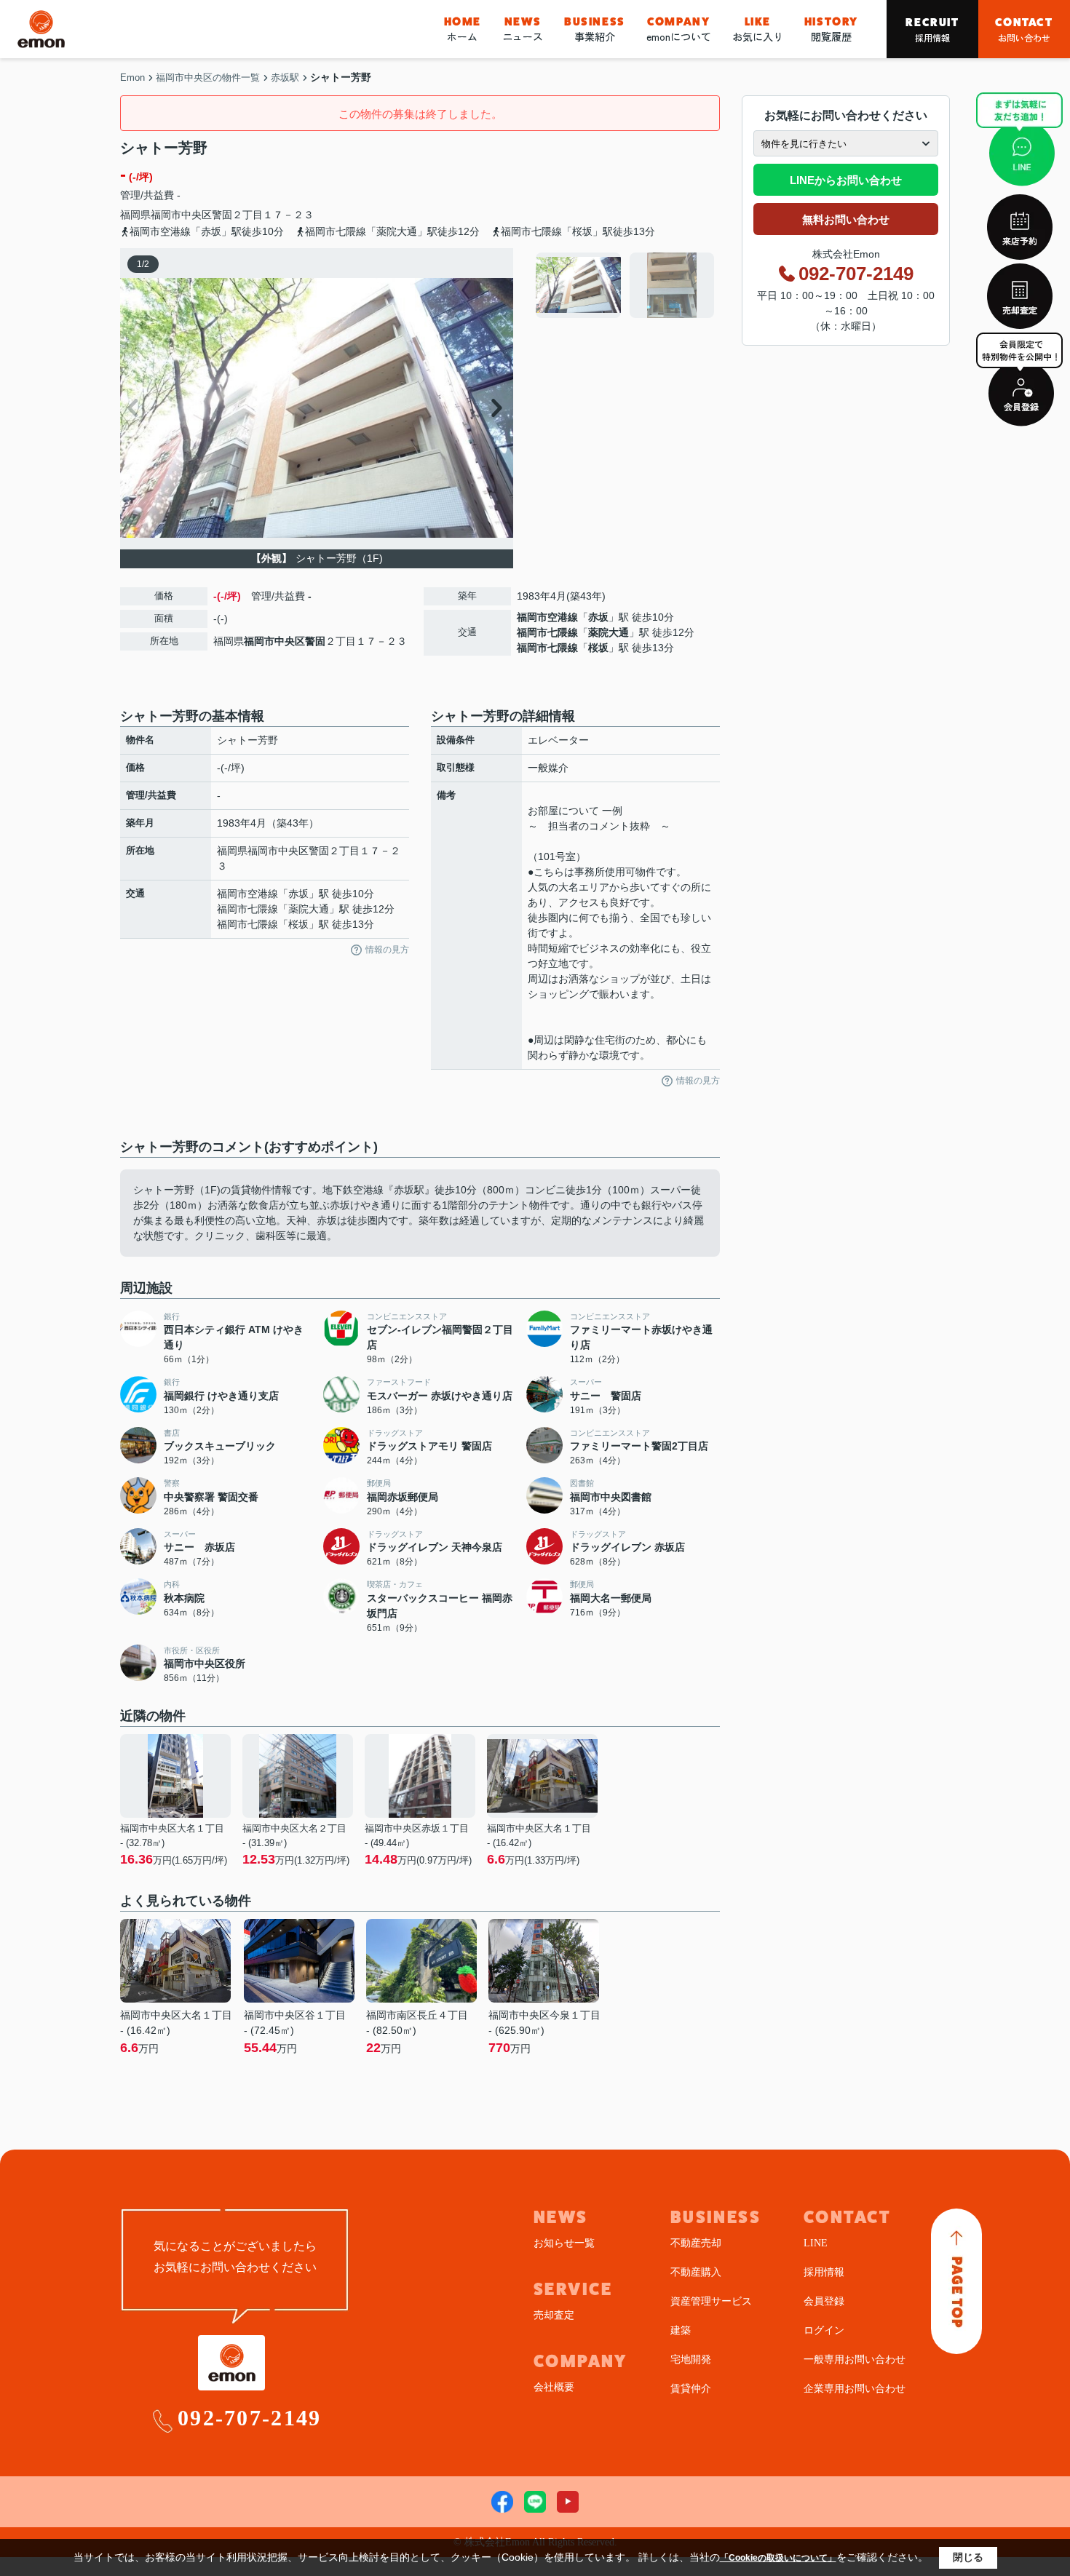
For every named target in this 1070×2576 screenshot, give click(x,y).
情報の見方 (387, 950)
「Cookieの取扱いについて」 (778, 2558)
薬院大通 (609, 632)
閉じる (968, 2557)
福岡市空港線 (547, 617)
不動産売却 (696, 2243)
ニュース (523, 29)
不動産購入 (696, 2272)
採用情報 (932, 29)
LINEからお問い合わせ (846, 180)
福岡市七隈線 (547, 632)
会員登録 (824, 2301)
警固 (222, 215)
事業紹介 (595, 29)
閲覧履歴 (831, 29)
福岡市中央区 (181, 215)
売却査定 (554, 2315)
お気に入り (758, 29)
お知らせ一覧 (564, 2243)
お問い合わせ (1024, 29)
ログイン (824, 2330)
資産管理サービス (711, 2301)
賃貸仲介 (691, 2389)
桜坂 (598, 648)
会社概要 (554, 2387)
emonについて (679, 29)
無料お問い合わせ (846, 219)
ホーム (463, 29)
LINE (816, 2243)
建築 (681, 2330)
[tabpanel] (626, 285)
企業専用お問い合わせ (855, 2389)
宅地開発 (691, 2360)
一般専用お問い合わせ (855, 2360)
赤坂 (598, 617)
